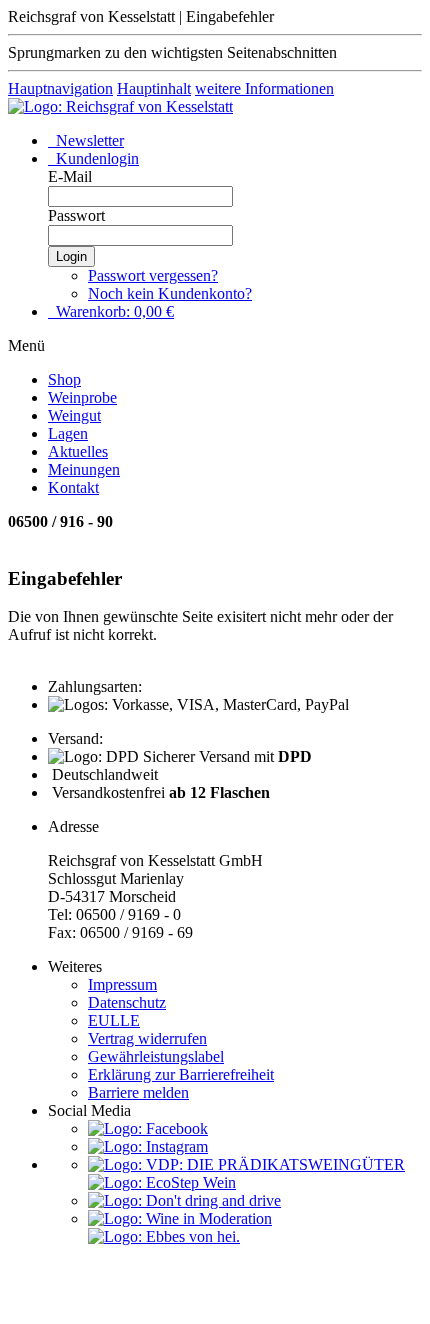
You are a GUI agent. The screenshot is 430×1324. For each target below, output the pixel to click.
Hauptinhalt (154, 88)
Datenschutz (127, 1002)
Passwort (76, 215)
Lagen (68, 433)
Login (71, 256)
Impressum (122, 984)
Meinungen (84, 469)
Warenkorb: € (113, 311)
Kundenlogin (95, 158)
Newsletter (88, 140)
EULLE (114, 1020)
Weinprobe (82, 397)
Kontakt (73, 487)
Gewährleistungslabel (156, 1056)
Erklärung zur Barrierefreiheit (181, 1074)
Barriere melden (138, 1092)
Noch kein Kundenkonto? (170, 293)
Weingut (74, 415)
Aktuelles (78, 451)
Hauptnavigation (60, 88)
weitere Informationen (264, 88)
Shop (64, 379)
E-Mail (70, 176)
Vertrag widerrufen (147, 1038)
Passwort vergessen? (153, 275)
